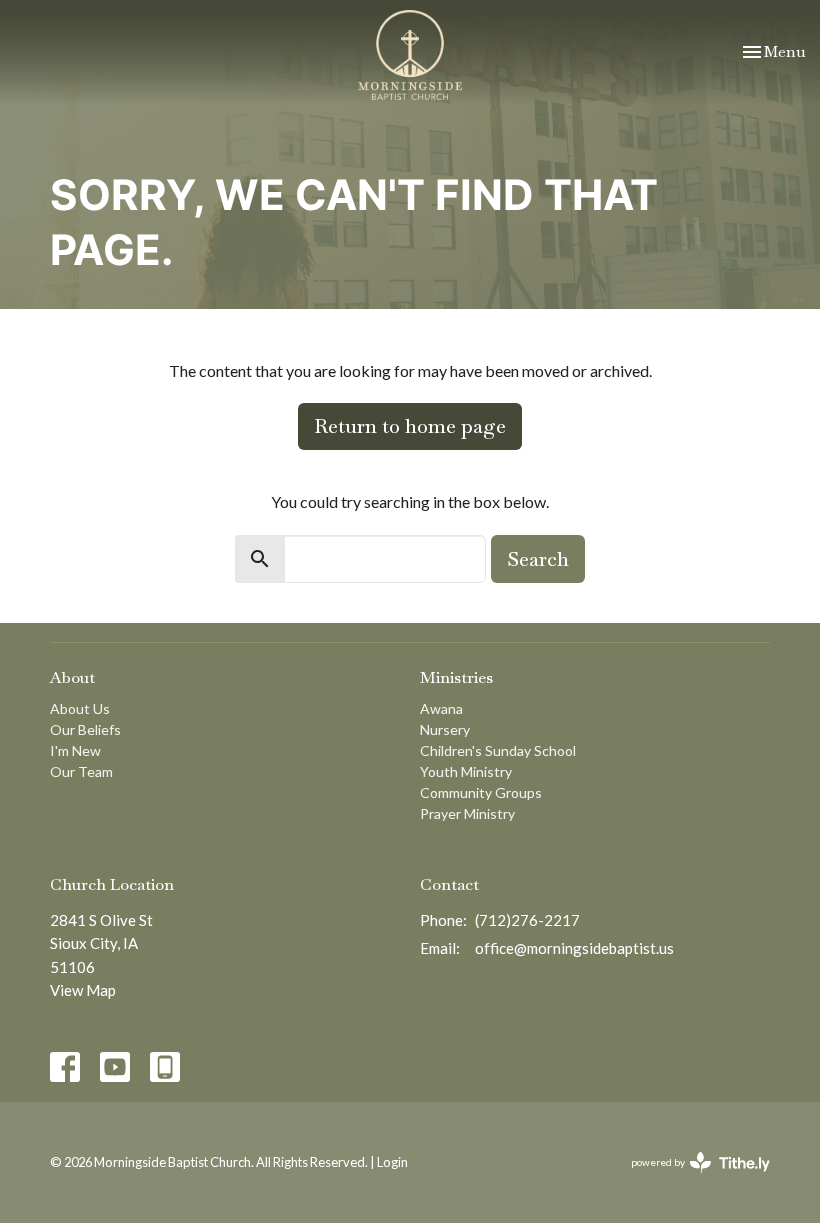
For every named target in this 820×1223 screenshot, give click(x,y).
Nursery (445, 729)
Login (392, 1162)
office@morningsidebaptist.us (574, 948)
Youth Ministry (466, 771)
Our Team (81, 771)
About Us (80, 708)
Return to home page (410, 426)
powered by (690, 1179)
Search (538, 559)
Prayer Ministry (467, 813)
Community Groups (481, 792)
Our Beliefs (85, 729)
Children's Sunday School (498, 750)
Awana (441, 708)
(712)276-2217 (527, 920)
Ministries (456, 677)
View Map (83, 990)
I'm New (75, 750)
